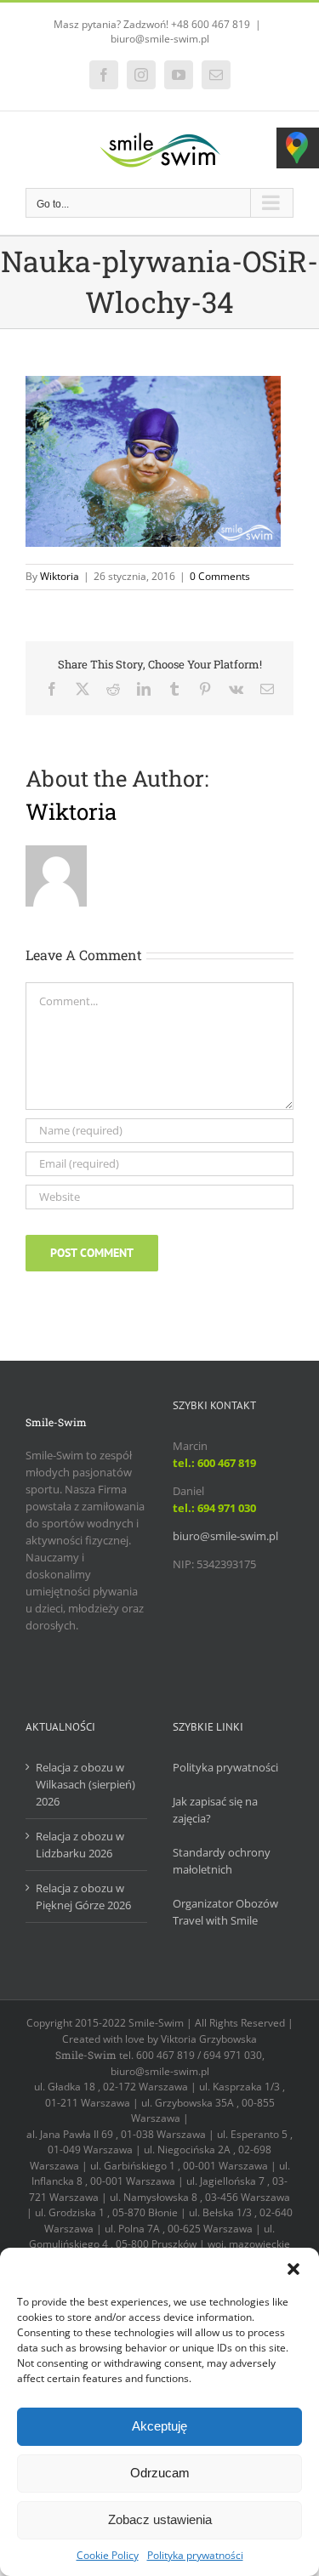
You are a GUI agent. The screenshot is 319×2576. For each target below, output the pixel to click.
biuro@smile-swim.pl (160, 39)
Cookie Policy (108, 2555)
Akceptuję (159, 2426)
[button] (293, 2269)
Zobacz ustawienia (160, 2519)
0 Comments (220, 576)
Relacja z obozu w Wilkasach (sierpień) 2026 (85, 1784)
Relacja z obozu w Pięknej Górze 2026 (83, 1896)
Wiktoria (60, 576)
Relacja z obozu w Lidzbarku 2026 (80, 1845)
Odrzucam (160, 2473)
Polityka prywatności (195, 2555)
